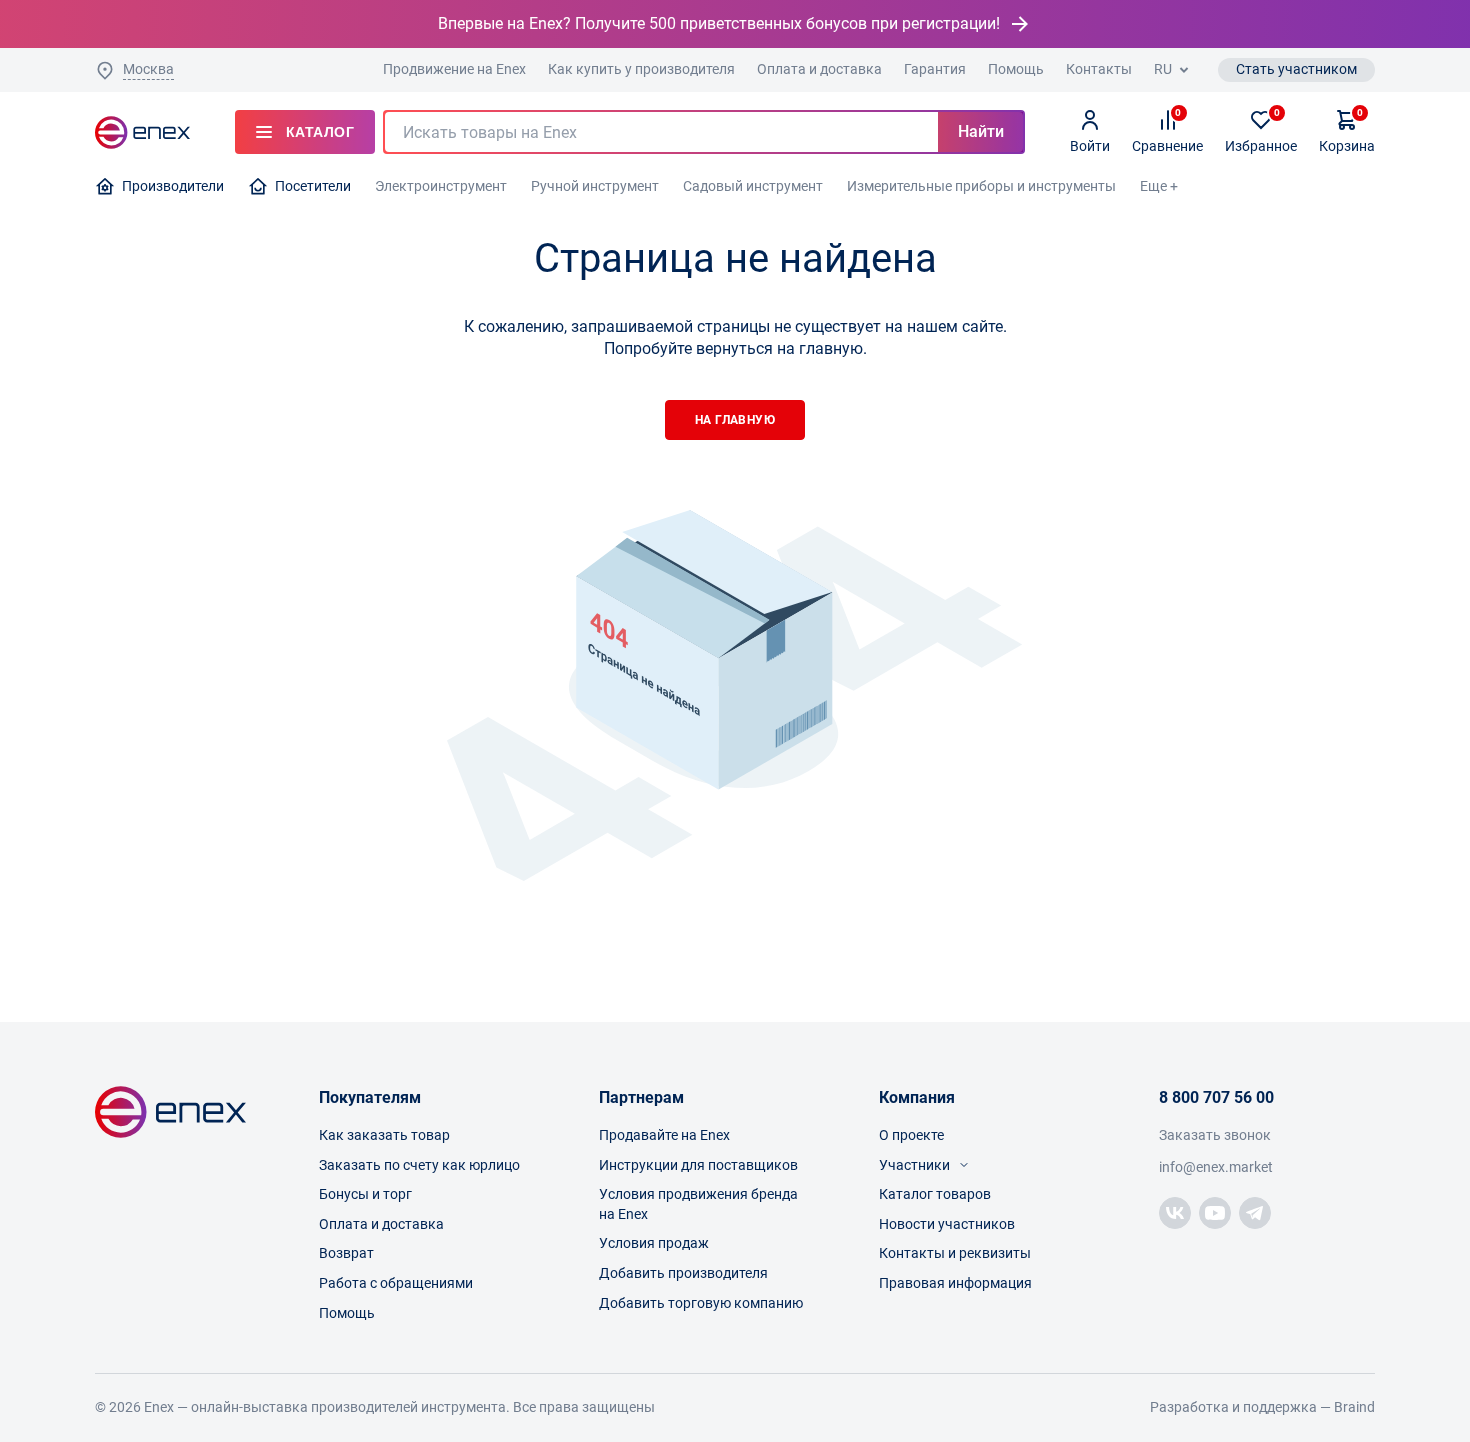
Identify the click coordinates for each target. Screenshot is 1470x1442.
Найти (981, 131)
